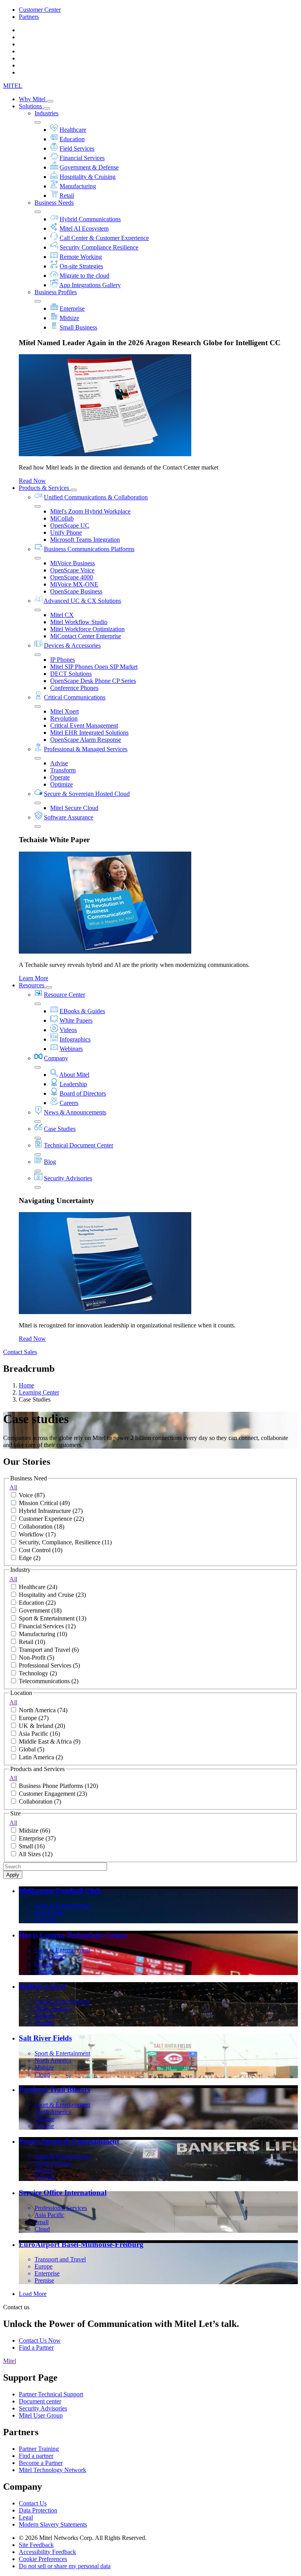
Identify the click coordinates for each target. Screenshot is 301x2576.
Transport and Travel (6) (49, 1650)
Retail (67, 196)
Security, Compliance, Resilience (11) (65, 1542)
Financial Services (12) (47, 1626)
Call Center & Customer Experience (104, 238)
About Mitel (74, 1075)
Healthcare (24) (38, 1587)
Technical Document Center (79, 1145)
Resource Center (64, 995)
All (13, 1487)
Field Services (77, 148)
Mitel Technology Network (53, 2470)
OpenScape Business (76, 591)
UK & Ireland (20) (42, 1726)
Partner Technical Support (51, 2394)
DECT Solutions (71, 674)
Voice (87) (32, 1495)
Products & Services (45, 488)
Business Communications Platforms (89, 549)
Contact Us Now (40, 2340)
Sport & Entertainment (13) (53, 1618)
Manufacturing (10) (43, 1634)
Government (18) (40, 1610)
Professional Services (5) (49, 1665)
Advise (59, 763)
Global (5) (32, 1749)
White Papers (76, 1020)
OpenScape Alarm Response (86, 740)
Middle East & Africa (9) (50, 1741)
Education (72, 139)
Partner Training (39, 2449)
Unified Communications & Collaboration (96, 497)
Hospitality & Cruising (88, 177)
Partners (29, 17)
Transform (63, 770)
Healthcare (73, 130)
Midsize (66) (34, 1831)
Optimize (62, 784)
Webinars (71, 1049)
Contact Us (33, 2503)
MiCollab (62, 518)
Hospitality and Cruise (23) (52, 1595)
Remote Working (81, 257)
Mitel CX (62, 615)
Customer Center (40, 10)
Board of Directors (83, 1093)
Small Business (78, 327)
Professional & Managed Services (86, 749)
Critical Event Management (84, 725)
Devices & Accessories (72, 645)
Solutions (31, 106)
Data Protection (38, 2510)
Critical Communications (75, 697)
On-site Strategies (81, 266)
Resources (32, 985)
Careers (69, 1103)
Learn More (34, 978)
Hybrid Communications (90, 219)
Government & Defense (89, 167)
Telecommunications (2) (49, 1681)
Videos (68, 1030)
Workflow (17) (37, 1534)
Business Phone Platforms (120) (58, 1786)
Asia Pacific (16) (39, 1734)
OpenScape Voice (72, 570)
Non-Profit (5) (36, 1658)
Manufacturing (78, 186)
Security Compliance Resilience (99, 247)
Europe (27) (34, 1718)
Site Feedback (36, 2545)
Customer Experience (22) (51, 1519)
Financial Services (82, 158)
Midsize (69, 318)
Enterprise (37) (37, 1838)
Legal (26, 2517)
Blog (50, 1162)
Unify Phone (66, 532)
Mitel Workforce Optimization (87, 629)
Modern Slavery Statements (53, 2524)
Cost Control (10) (41, 1550)
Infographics (75, 1039)
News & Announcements (75, 1112)
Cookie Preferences (43, 2559)
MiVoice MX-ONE (74, 584)
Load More (33, 2294)
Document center (40, 2401)
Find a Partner (36, 2348)
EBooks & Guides (82, 1011)
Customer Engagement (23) (53, 1794)
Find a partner (36, 2456)
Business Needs (54, 203)
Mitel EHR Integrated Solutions (89, 733)
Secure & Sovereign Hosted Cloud (87, 794)
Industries (46, 113)
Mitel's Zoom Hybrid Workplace (90, 511)
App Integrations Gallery (90, 285)
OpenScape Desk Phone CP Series (93, 681)
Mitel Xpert (64, 711)
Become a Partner (41, 2463)
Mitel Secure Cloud (74, 808)
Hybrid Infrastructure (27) (51, 1511)
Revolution (64, 718)
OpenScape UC (70, 525)
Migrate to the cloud (84, 276)
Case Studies (60, 1129)
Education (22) (37, 1603)
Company (56, 1058)
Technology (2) (38, 1673)
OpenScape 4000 (72, 577)
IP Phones (63, 660)
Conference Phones (74, 688)
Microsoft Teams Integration (85, 540)
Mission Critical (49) (44, 1503)
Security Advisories (68, 1178)
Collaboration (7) (40, 1801)
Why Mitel (33, 99)
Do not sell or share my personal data (65, 2566)
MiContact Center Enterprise (86, 636)
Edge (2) (30, 1558)
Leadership (73, 1084)
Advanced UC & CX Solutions (82, 601)
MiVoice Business (73, 563)
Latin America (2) (41, 1757)
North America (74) (43, 1710)
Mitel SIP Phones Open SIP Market (94, 667)
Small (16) (32, 1846)
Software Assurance (69, 817)
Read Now (32, 481)
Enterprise (72, 309)
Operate (60, 777)
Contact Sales (20, 1352)
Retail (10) (32, 1642)
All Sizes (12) (35, 1854)
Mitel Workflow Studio (79, 622)
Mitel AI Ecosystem (84, 228)
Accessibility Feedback (47, 2552)
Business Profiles (56, 292)
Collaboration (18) (42, 1526)
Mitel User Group (41, 2415)
